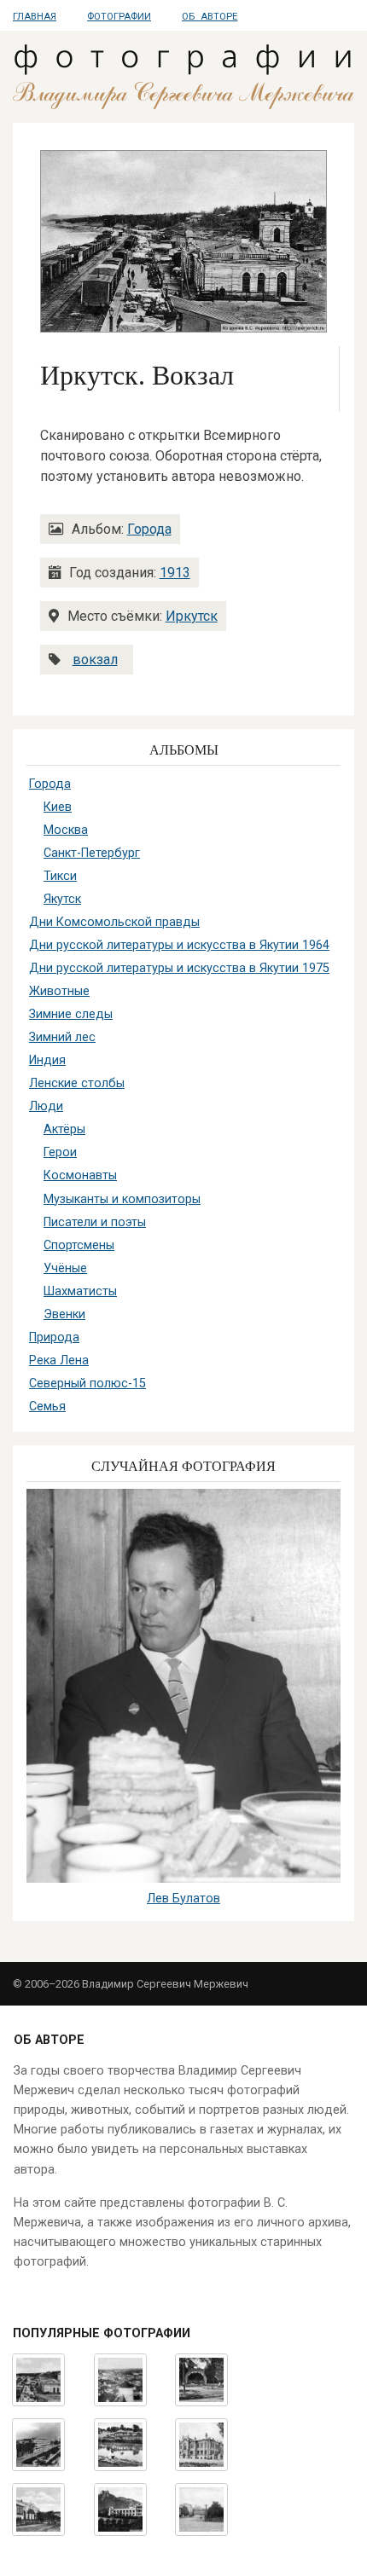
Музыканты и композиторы (122, 1199)
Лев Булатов (183, 1899)
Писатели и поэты (95, 1222)
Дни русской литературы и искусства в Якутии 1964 (179, 945)
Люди (46, 1106)
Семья (47, 1407)
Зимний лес (62, 1037)
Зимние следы (71, 1014)
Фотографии (119, 17)
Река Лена (59, 1360)
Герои (60, 1152)
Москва (66, 830)
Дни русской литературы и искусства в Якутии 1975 (179, 968)
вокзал (95, 660)
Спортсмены (79, 1245)
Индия (47, 1060)
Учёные (65, 1268)
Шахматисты (80, 1291)
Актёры (64, 1129)
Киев (58, 807)
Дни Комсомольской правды (114, 922)
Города (149, 529)
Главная (35, 17)
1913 (175, 573)
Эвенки (64, 1314)
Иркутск (192, 616)
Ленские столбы (77, 1083)
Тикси (60, 876)
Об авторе (210, 17)
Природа (54, 1337)
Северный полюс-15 (87, 1384)
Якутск (62, 899)
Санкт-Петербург (92, 853)
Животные (59, 991)
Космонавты (80, 1175)
